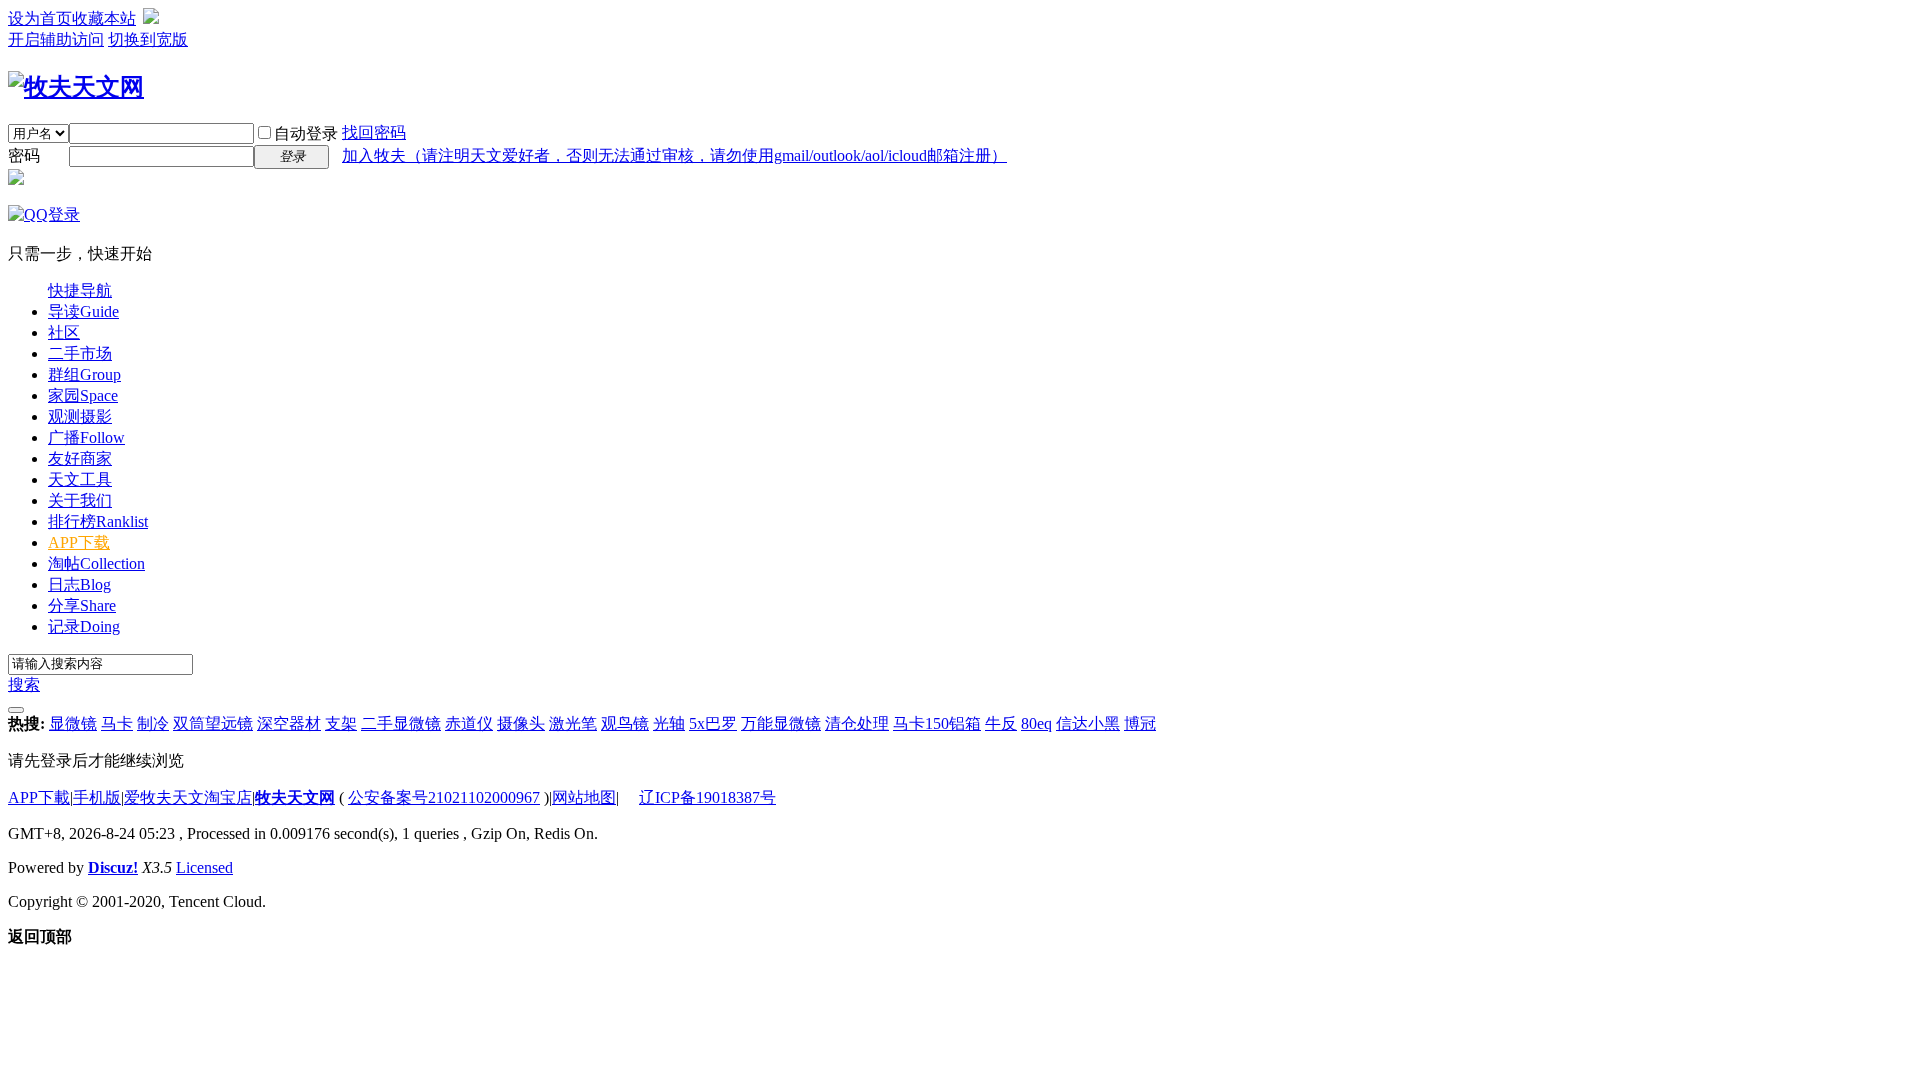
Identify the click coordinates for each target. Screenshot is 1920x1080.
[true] (16, 710)
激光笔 (573, 723)
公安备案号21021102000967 (444, 797)
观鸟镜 (625, 723)
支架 (341, 723)
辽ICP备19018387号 (707, 797)
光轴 (669, 723)
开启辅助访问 (56, 39)
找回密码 (374, 132)
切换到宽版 (148, 39)
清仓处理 (857, 723)
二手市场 (80, 353)
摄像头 (521, 723)
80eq (1036, 723)
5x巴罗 (713, 723)
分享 (82, 605)
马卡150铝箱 (937, 723)
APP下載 (39, 797)
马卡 (117, 723)
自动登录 (306, 133)
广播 (86, 437)
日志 (79, 584)
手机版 (97, 797)
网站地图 (584, 797)
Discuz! (113, 867)
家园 (83, 395)
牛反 (1001, 723)
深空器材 (289, 723)
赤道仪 (469, 723)
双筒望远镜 (213, 723)
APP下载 (79, 542)
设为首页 (40, 18)
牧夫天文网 (295, 797)
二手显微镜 (401, 723)
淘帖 (96, 563)
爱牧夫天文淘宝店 (188, 797)
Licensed (204, 867)
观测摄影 (80, 416)
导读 (83, 311)
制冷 (153, 723)
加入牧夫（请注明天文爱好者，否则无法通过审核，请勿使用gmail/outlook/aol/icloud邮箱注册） (674, 155)
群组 (84, 374)
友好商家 (80, 458)
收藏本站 (104, 18)
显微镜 (73, 723)
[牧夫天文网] (76, 87)
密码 (24, 155)
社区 (64, 332)
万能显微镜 (781, 723)
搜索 (24, 684)
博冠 (1140, 723)
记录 (84, 626)
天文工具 (80, 479)
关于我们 (80, 500)
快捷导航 (80, 290)
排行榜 (98, 521)
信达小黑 (1088, 723)
